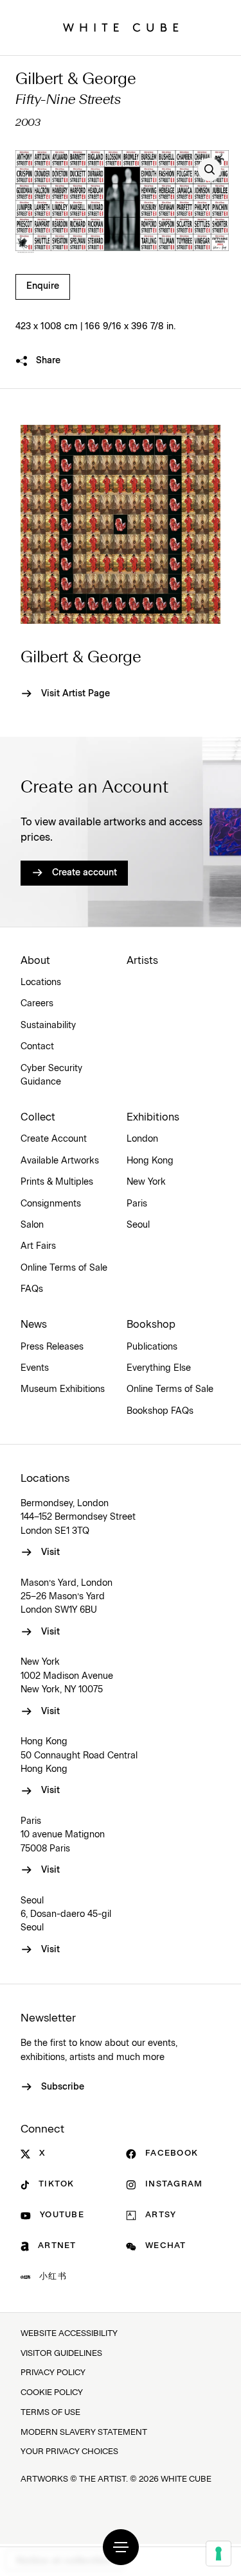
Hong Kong (150, 1161)
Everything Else (159, 1368)
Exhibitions (153, 1117)
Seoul (138, 1225)
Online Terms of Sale (64, 1268)
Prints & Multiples (57, 1182)
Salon (32, 1225)
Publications (152, 1347)
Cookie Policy (52, 2393)
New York (146, 1182)
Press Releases (52, 1347)
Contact (37, 1047)
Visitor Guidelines (61, 2354)
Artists (142, 961)
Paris (137, 1204)
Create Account (54, 1139)
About (35, 961)
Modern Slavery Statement (84, 2433)
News (34, 1325)
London (142, 1139)
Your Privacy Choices (69, 2452)
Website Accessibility (69, 2334)
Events (35, 1368)
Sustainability (48, 1026)
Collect (38, 1117)
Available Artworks (60, 1161)
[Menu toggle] (121, 2547)
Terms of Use (50, 2413)
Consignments (51, 1204)
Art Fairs (38, 1246)
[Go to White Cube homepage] (121, 28)
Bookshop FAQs (160, 1411)
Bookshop (151, 1325)
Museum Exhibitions (63, 1389)
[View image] (210, 169)
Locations (41, 983)
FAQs (32, 1289)
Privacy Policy (53, 2373)
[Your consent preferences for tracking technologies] (219, 2554)
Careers (37, 1004)
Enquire (43, 286)
